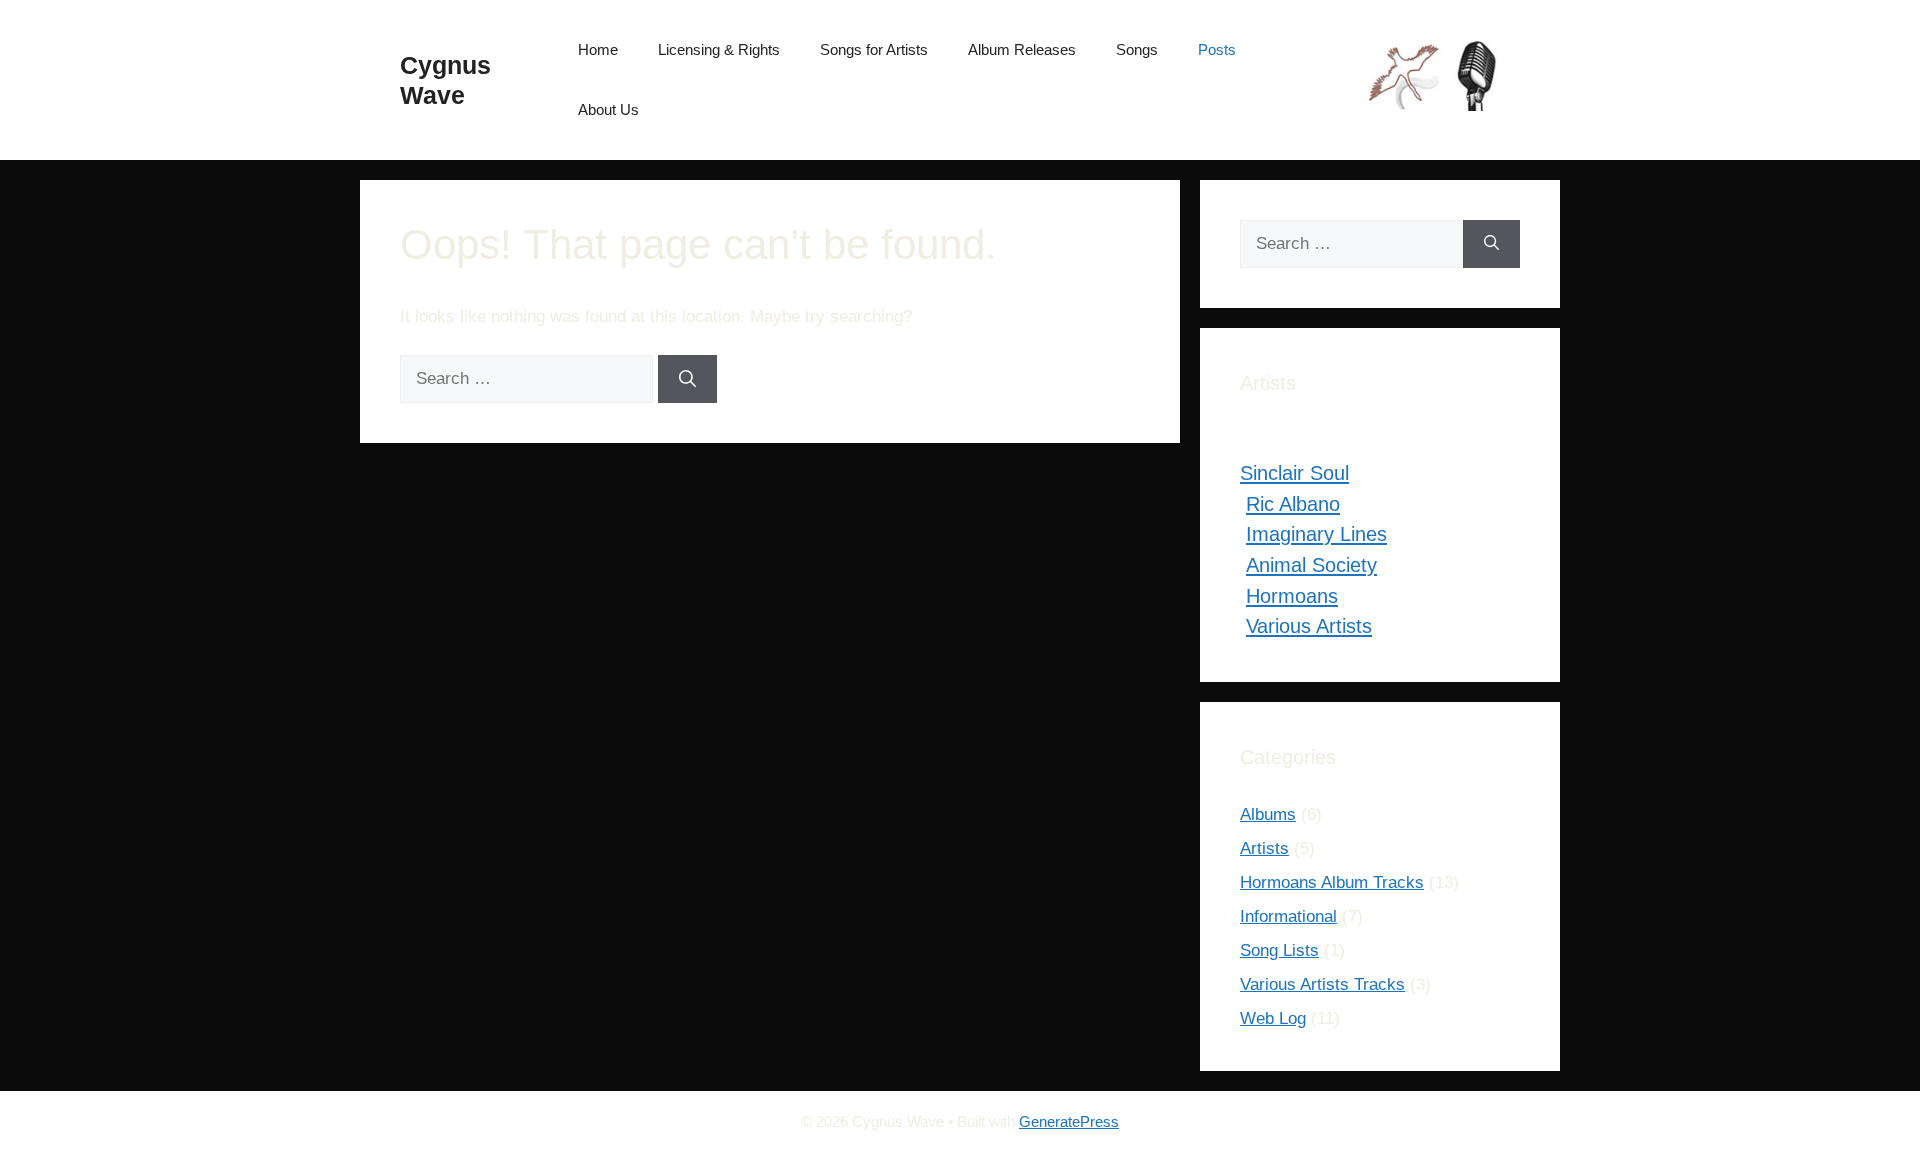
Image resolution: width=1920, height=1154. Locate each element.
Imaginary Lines (1316, 534)
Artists (1264, 848)
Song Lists (1279, 950)
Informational (1288, 916)
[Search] (687, 379)
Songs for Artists (874, 49)
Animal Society (1311, 565)
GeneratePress (1069, 1121)
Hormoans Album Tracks (1332, 882)
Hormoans (1292, 596)
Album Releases (1022, 49)
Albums (1268, 814)
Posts (1217, 49)
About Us (608, 109)
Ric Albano (1293, 504)
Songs (1137, 49)
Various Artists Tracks (1322, 984)
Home (598, 49)
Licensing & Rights (719, 49)
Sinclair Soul (1294, 473)
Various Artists (1309, 626)
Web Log (1273, 1018)
